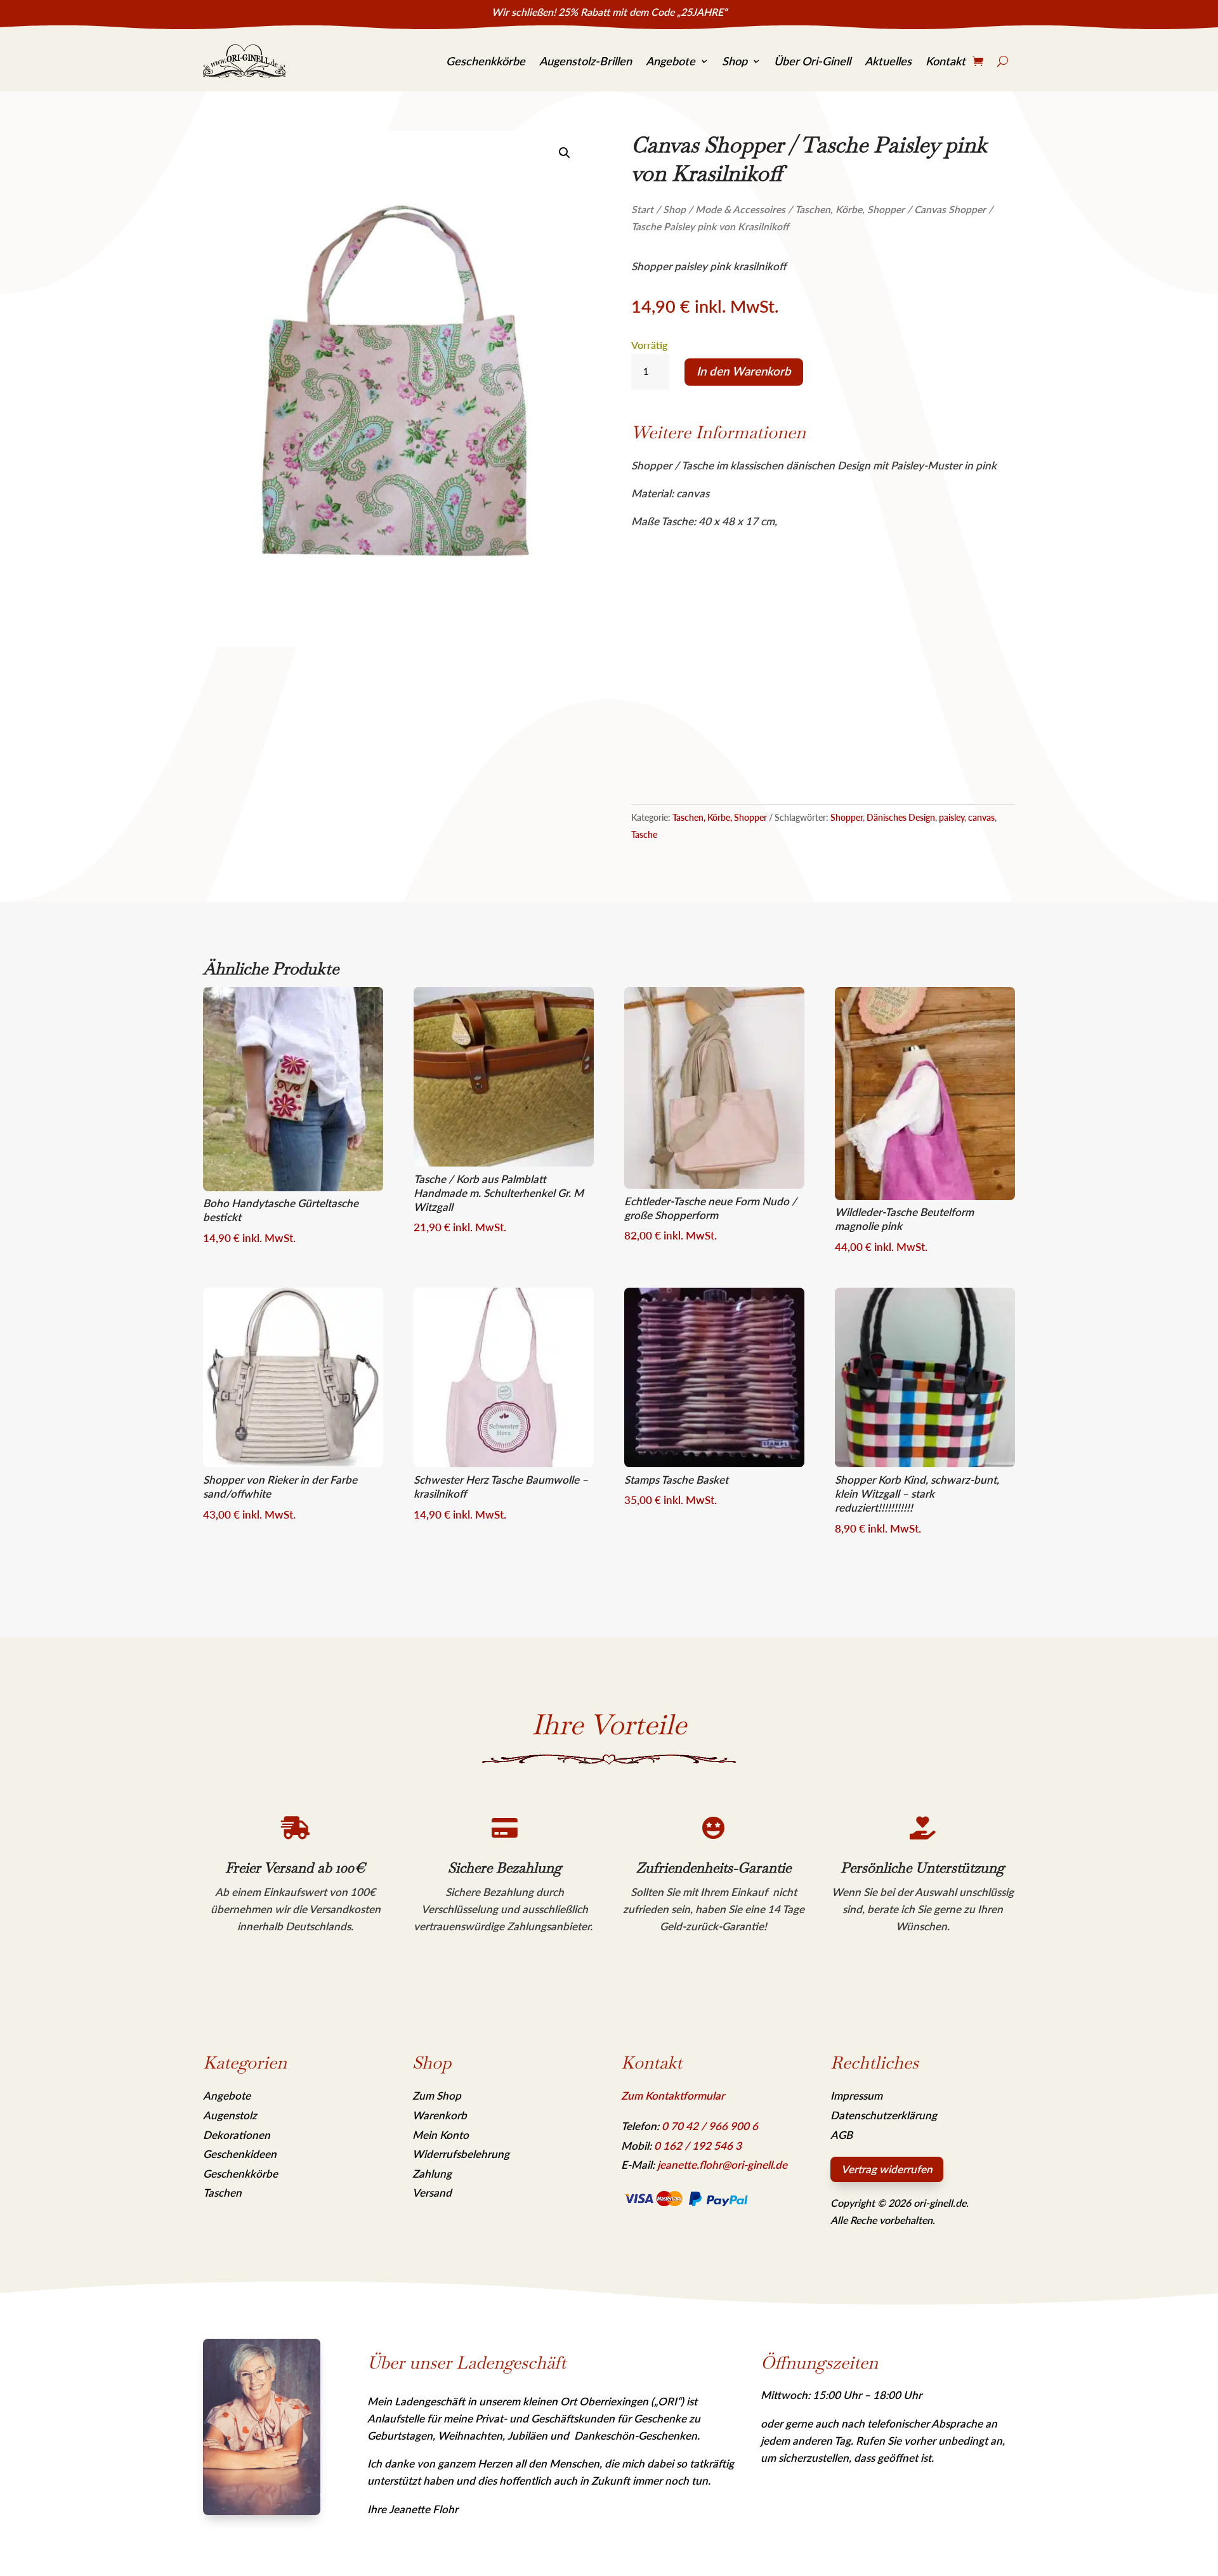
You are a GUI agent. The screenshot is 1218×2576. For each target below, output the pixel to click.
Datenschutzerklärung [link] (884, 2115)
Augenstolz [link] (230, 2115)
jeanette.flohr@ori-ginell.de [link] (722, 2165)
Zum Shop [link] (437, 2095)
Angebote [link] (671, 61)
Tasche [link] (644, 834)
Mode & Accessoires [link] (740, 209)
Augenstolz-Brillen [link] (586, 61)
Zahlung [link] (432, 2174)
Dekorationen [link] (237, 2135)
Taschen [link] (222, 2193)
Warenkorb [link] (440, 2115)
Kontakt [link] (946, 61)
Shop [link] (735, 61)
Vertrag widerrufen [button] (887, 2169)
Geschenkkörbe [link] (486, 61)
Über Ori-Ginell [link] (812, 61)
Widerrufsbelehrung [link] (461, 2154)
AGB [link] (841, 2135)
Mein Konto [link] (441, 2135)
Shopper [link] (847, 817)
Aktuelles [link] (888, 61)
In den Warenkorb (744, 371)
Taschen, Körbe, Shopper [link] (850, 209)
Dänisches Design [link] (901, 817)
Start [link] (642, 209)
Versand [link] (432, 2193)
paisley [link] (952, 817)
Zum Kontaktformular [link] (673, 2095)
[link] (244, 62)
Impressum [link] (856, 2095)
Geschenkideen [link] (240, 2154)
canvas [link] (981, 817)
